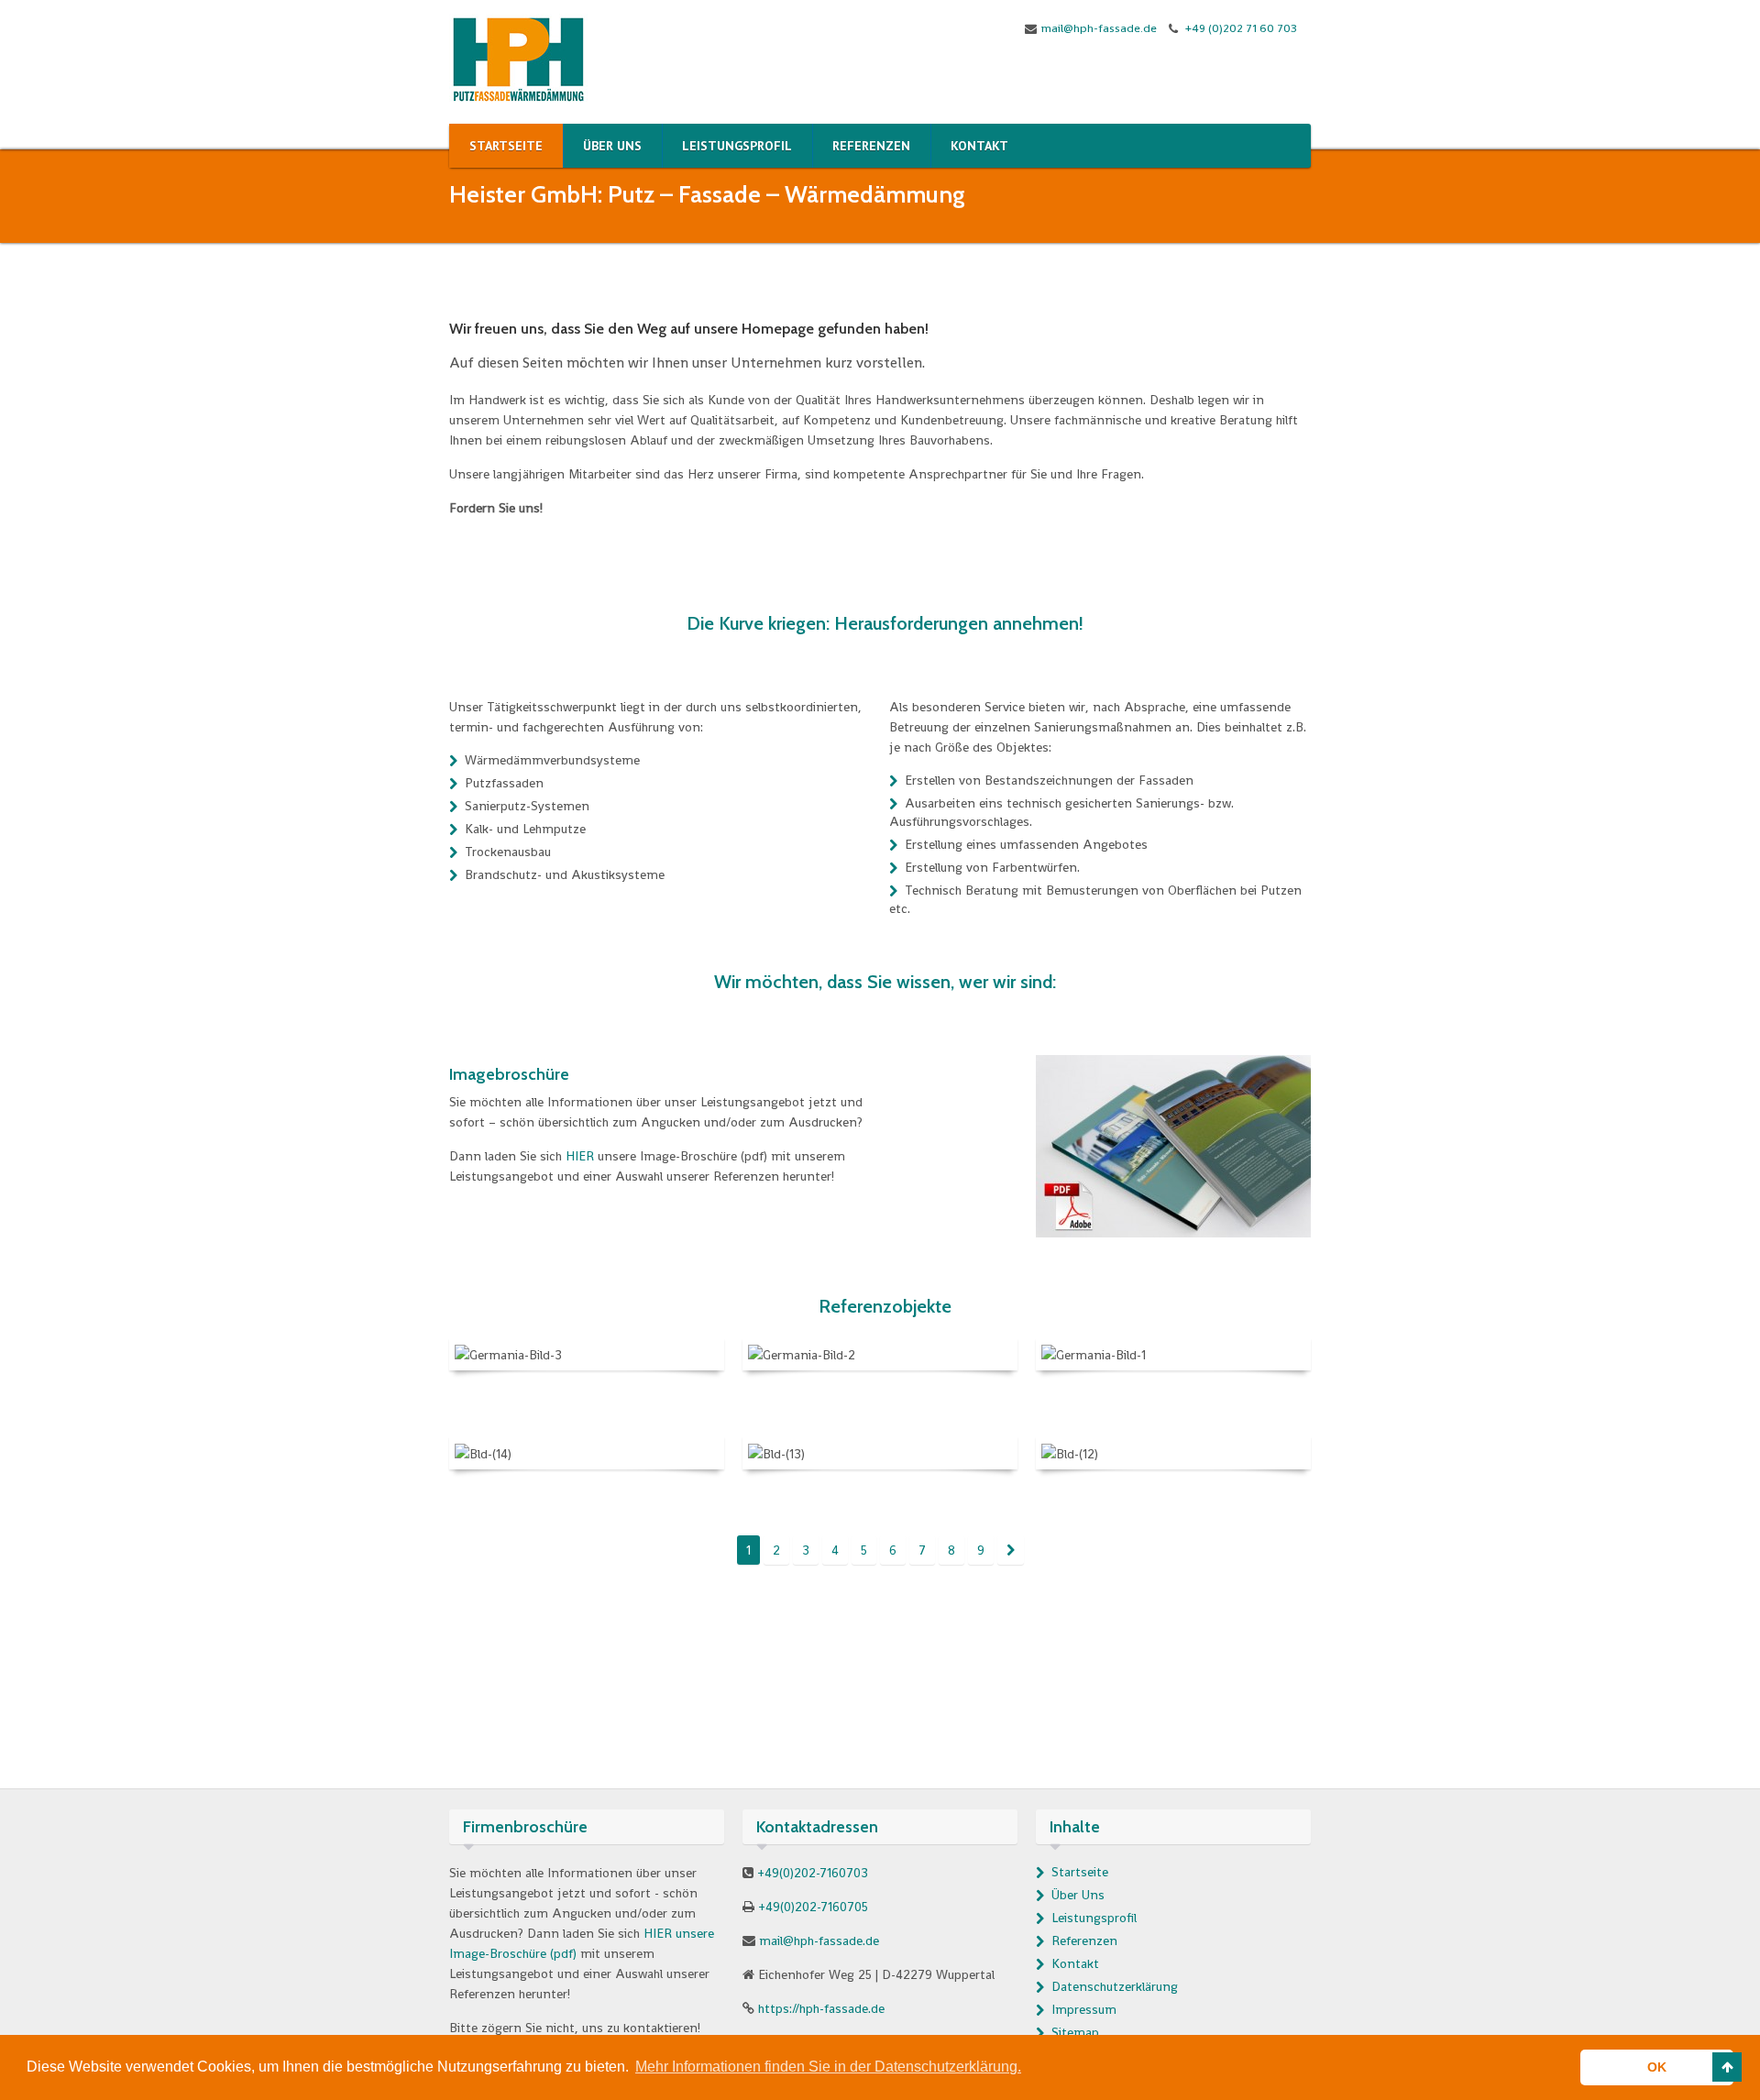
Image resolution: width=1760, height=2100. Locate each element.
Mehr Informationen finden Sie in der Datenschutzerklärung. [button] (828, 2067)
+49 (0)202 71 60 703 (1240, 28)
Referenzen (1084, 1941)
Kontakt (1075, 1963)
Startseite (1080, 1872)
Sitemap (1075, 2032)
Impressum (1084, 2009)
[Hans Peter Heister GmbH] (518, 58)
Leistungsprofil (1094, 1918)
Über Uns (1078, 1895)
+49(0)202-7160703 (813, 1873)
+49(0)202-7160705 (813, 1907)
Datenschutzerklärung (1115, 1986)
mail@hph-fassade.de (1099, 28)
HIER (580, 1156)
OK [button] (1657, 2067)
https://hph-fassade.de (821, 2008)
